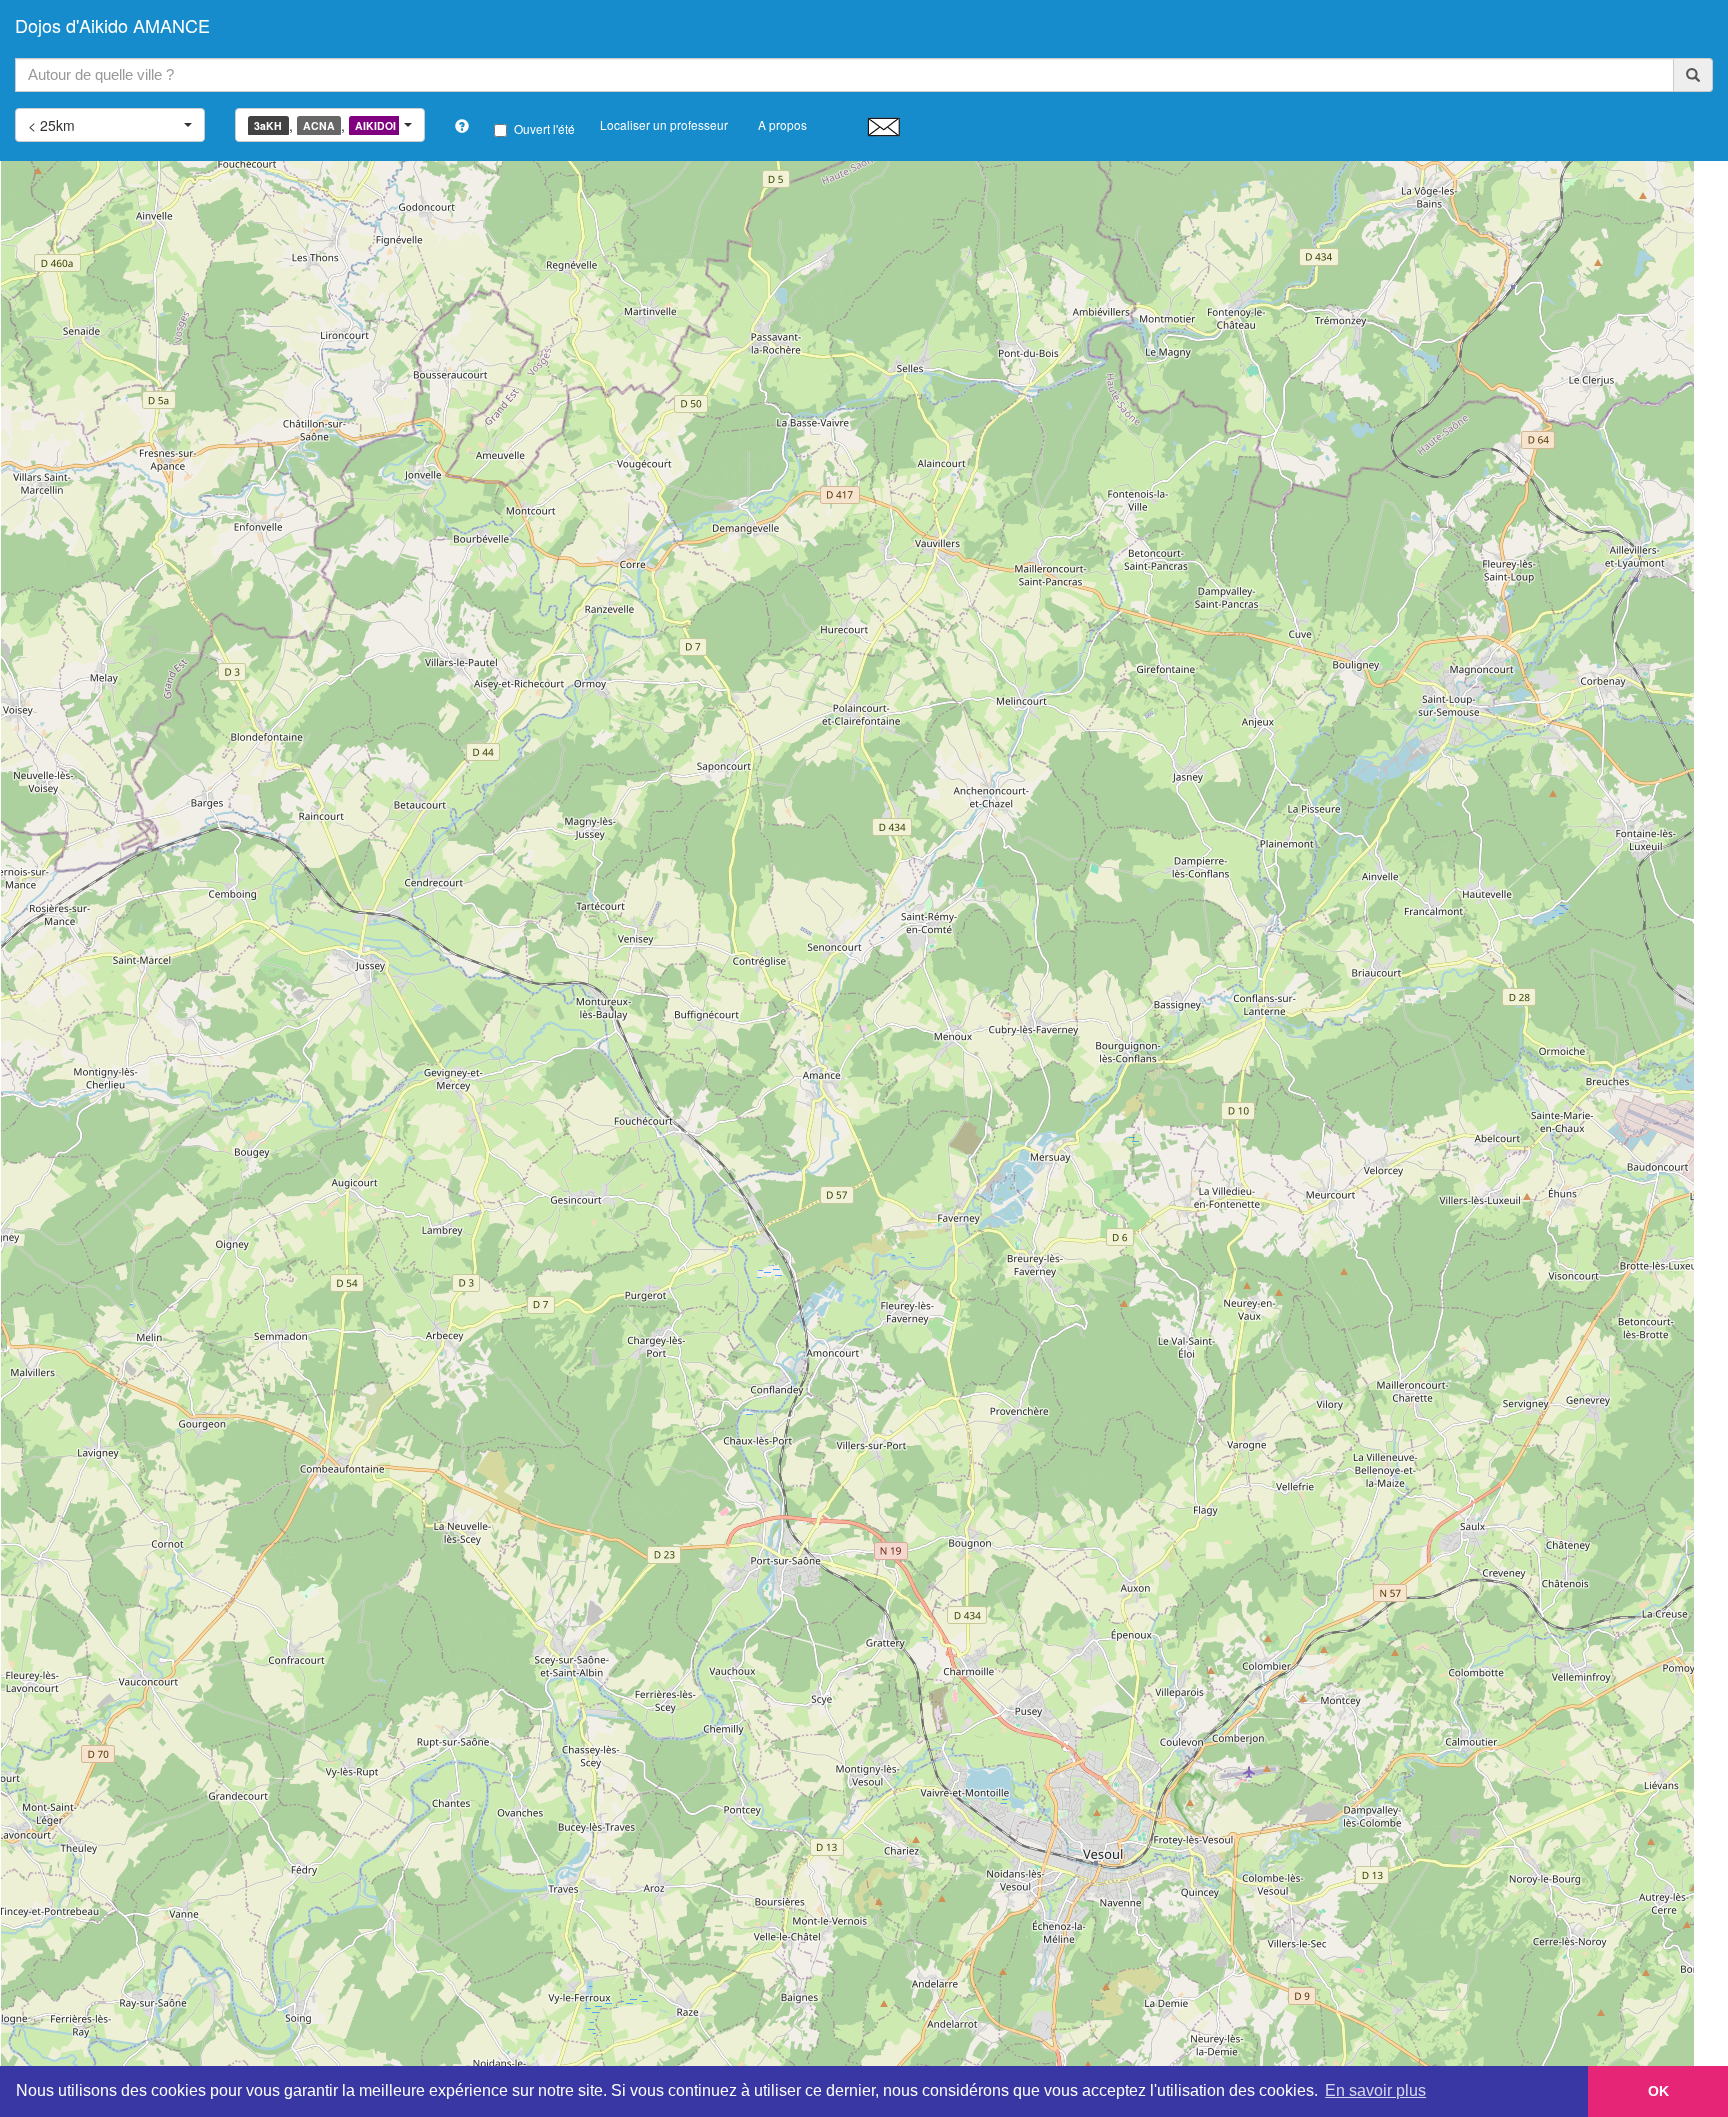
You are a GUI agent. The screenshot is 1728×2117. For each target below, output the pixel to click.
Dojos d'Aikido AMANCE (112, 25)
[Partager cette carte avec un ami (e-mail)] (883, 126)
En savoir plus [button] (1375, 2090)
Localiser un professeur (664, 124)
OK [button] (1658, 2091)
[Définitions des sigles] (462, 126)
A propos (782, 124)
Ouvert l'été (544, 128)
